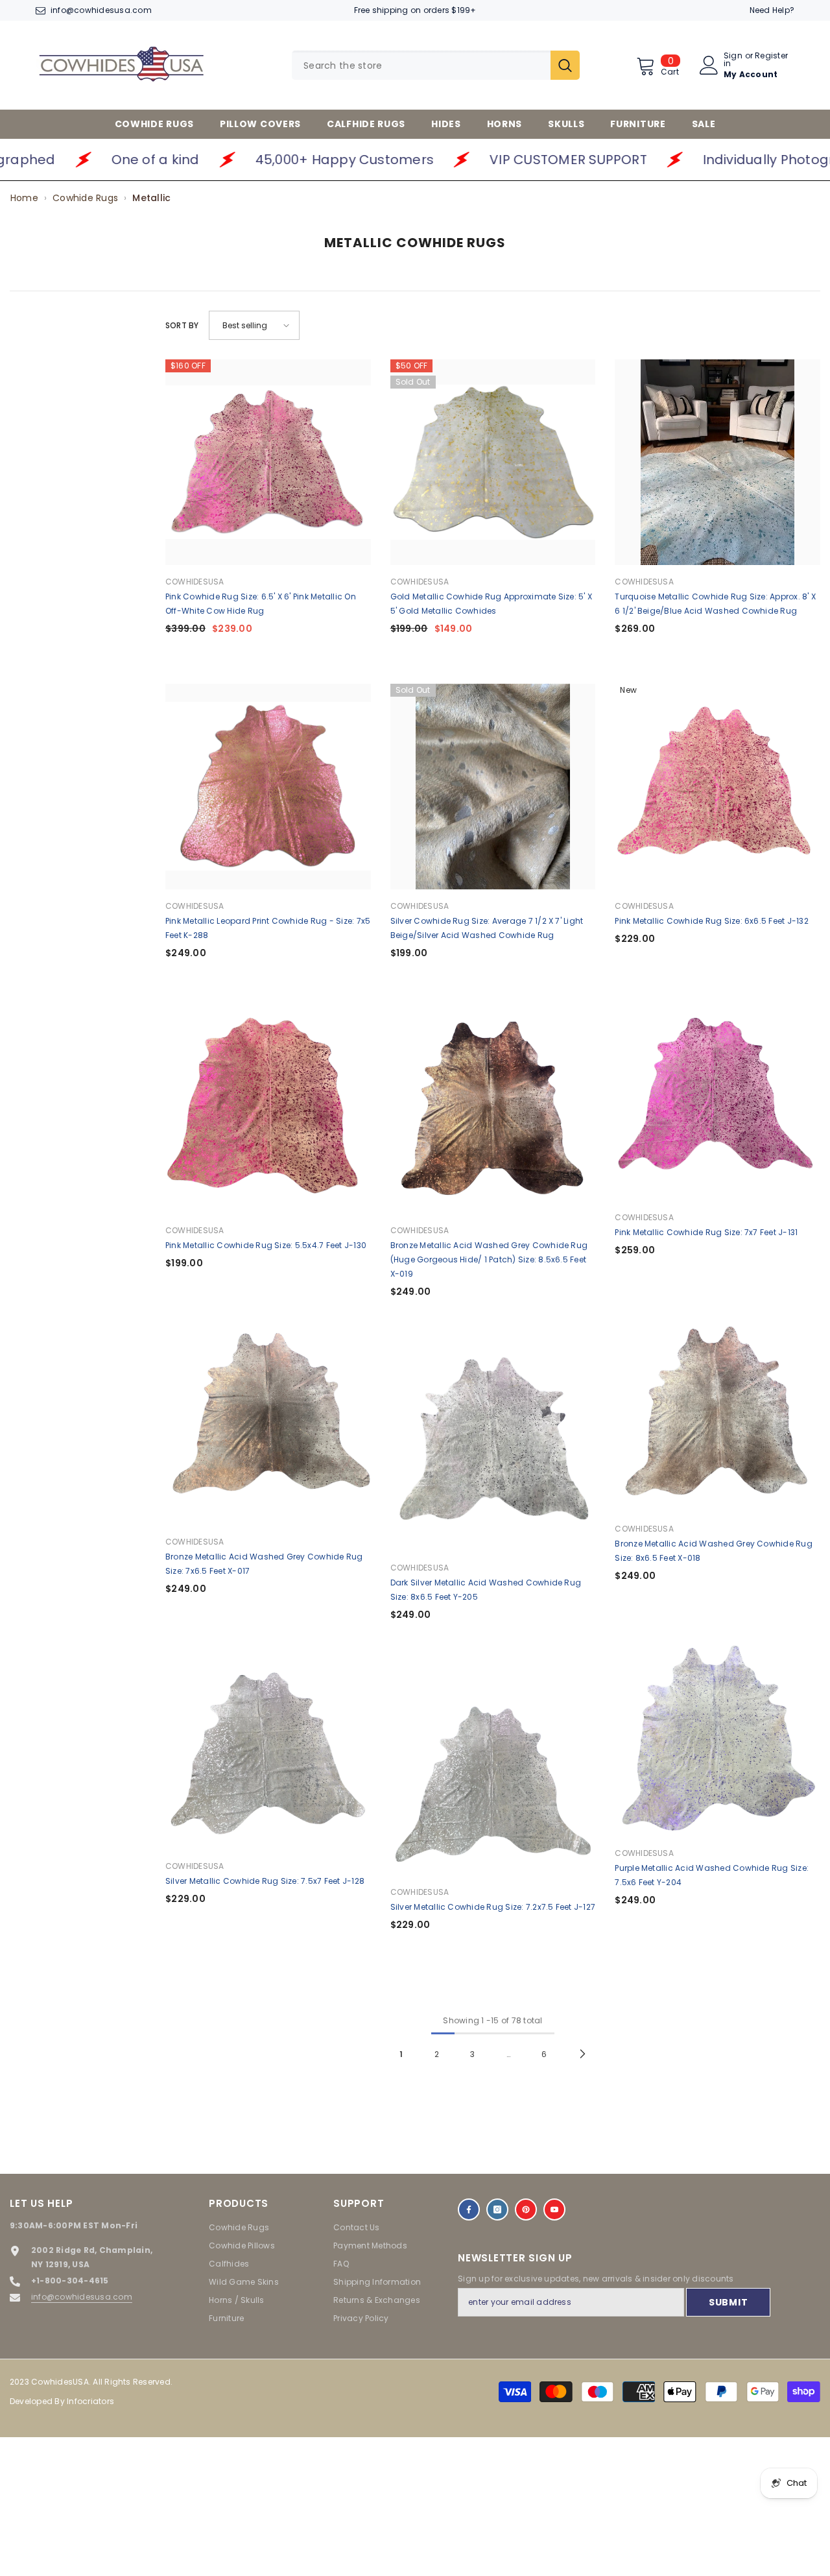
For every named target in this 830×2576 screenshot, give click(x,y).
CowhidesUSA (195, 582)
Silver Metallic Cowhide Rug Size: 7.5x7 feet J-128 (265, 1881)
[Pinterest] (526, 2209)
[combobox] (421, 65)
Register (771, 56)
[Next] (583, 2054)
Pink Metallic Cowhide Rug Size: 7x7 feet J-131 (706, 1232)
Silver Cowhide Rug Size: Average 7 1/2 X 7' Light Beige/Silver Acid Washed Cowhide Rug (487, 928)
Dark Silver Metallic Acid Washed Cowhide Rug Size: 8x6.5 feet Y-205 (486, 1590)
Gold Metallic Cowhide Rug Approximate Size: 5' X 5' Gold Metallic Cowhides (492, 604)
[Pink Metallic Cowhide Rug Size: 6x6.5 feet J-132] (717, 787)
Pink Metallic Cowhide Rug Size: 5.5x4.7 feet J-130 (266, 1245)
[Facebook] (469, 2209)
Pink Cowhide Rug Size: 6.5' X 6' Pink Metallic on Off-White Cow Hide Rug (261, 604)
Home (24, 198)
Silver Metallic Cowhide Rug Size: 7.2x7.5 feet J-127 (493, 1907)
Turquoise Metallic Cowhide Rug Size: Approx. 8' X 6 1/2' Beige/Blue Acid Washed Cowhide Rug (715, 604)
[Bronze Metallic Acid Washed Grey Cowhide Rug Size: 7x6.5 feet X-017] (268, 1422)
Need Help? (772, 10)
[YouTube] (554, 2209)
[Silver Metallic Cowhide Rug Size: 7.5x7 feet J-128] (268, 1747)
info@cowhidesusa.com (101, 10)
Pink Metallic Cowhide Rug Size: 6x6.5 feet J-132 (712, 921)
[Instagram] (497, 2209)
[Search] (436, 65)
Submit (728, 2302)
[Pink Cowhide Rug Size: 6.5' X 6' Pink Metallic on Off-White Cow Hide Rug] (268, 462)
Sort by (182, 325)
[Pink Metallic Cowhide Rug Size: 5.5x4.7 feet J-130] (268, 1111)
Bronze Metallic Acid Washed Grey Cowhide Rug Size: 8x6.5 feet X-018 (714, 1551)
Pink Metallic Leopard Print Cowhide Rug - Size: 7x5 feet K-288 (268, 928)
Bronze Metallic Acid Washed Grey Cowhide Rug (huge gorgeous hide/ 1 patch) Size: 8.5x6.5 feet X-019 (489, 1259)
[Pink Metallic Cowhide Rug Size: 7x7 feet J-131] (717, 1098)
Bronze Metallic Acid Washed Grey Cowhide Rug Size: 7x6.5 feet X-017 (264, 1564)
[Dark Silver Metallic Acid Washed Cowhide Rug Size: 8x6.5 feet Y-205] (493, 1448)
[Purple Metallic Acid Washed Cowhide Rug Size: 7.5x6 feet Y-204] (717, 1734)
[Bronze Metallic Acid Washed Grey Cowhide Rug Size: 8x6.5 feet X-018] (717, 1409)
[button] (254, 325)
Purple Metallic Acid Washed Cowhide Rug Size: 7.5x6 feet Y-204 (712, 1875)
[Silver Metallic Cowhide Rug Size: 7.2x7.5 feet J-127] (493, 1773)
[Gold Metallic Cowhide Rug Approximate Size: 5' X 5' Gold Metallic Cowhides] (493, 462)
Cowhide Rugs (85, 198)
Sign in (733, 60)
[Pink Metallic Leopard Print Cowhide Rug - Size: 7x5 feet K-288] (268, 787)
